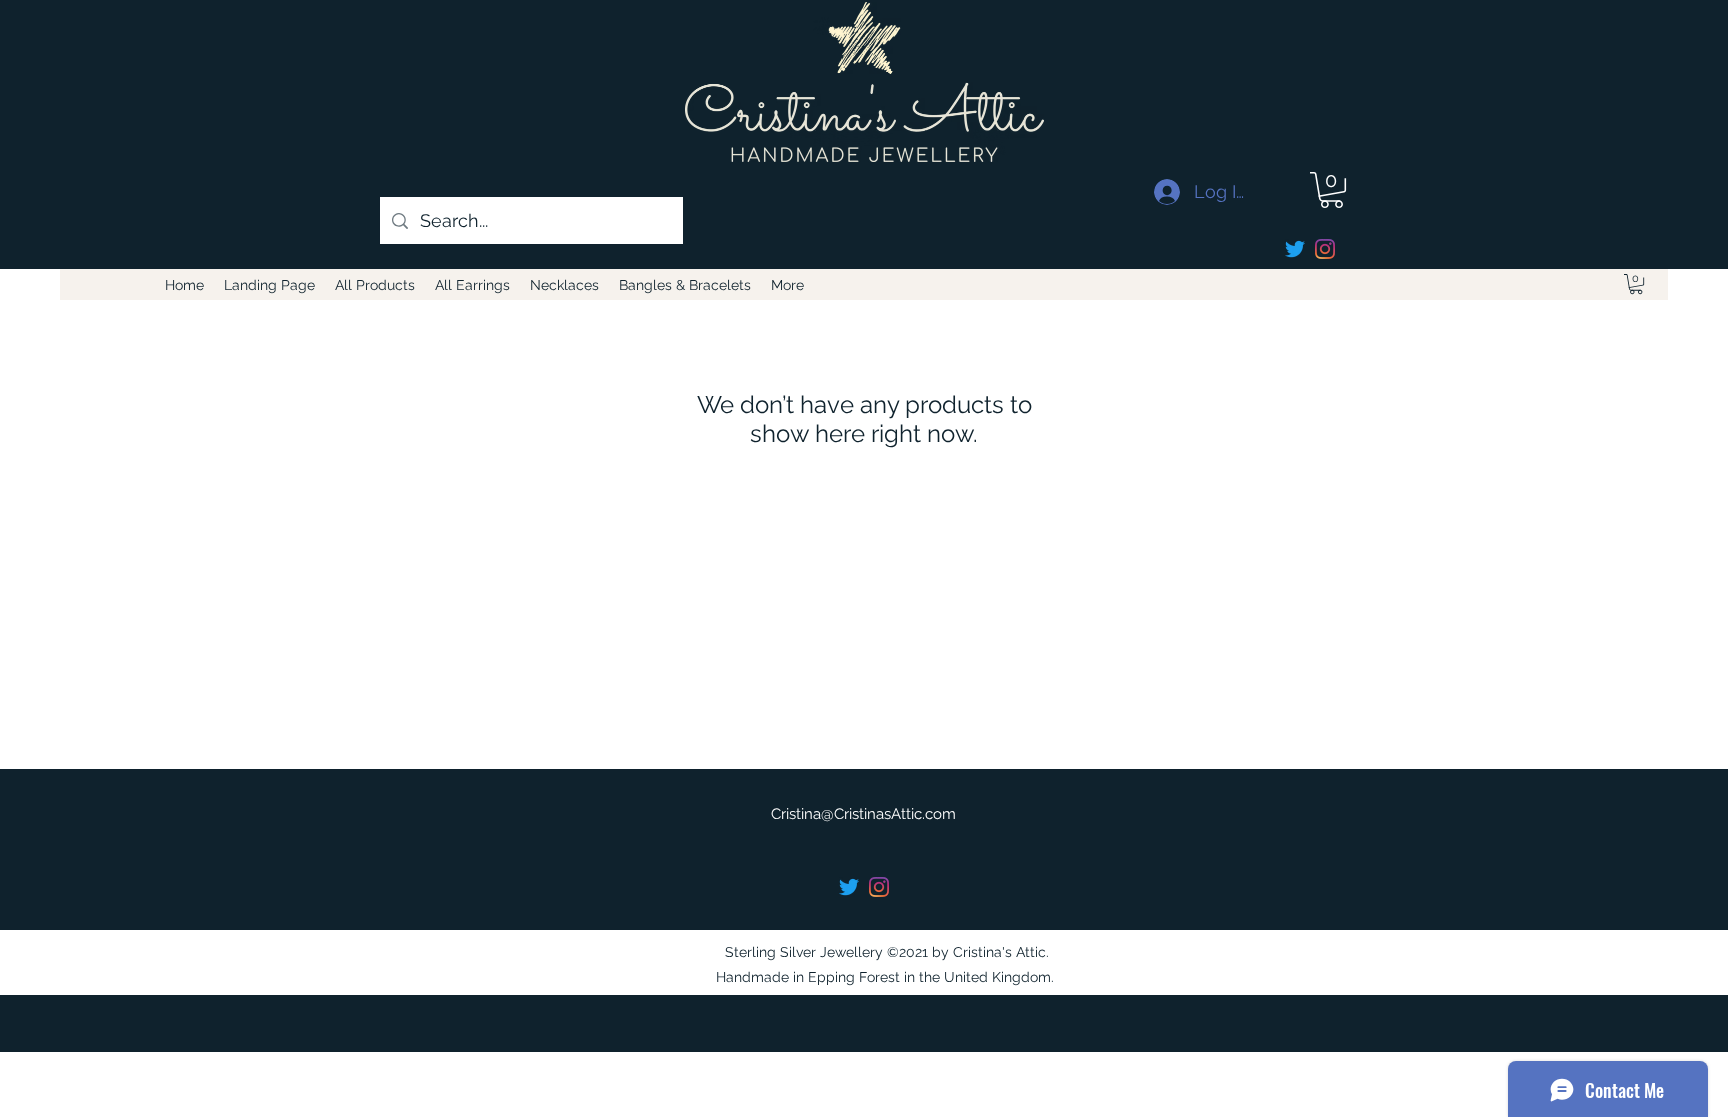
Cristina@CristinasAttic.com (863, 814)
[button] (1331, 190)
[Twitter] (1295, 249)
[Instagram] (1325, 249)
